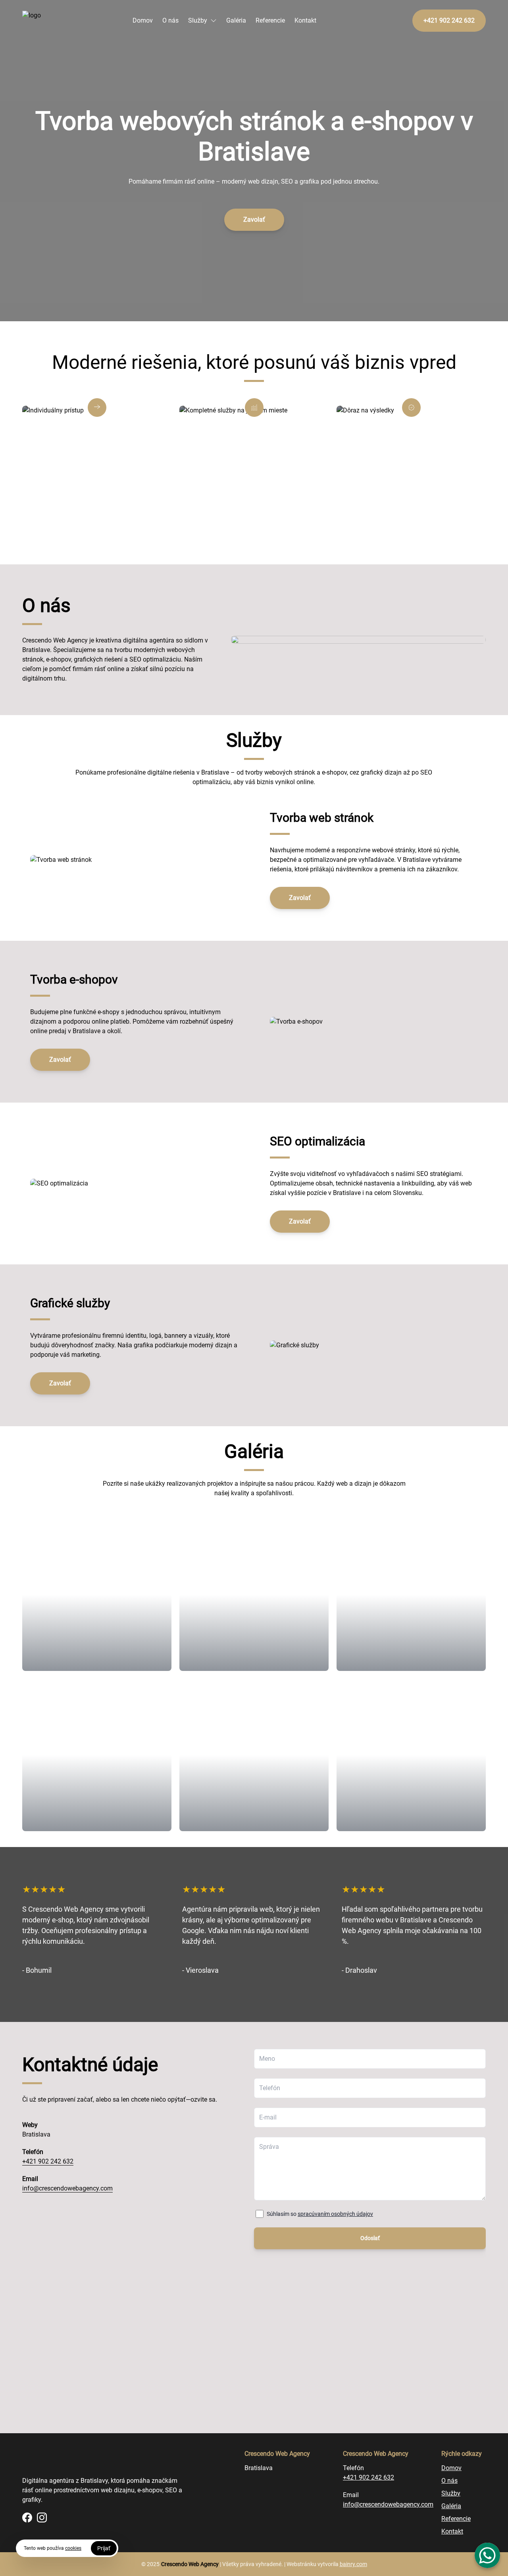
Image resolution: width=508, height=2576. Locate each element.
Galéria (236, 20)
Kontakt (305, 20)
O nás (170, 20)
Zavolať (254, 220)
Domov (143, 20)
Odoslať (370, 2238)
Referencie (270, 20)
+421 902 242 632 (48, 2161)
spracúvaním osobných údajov (335, 2214)
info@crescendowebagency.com (67, 2188)
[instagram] (42, 2517)
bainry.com (353, 2564)
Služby (198, 20)
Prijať (104, 2548)
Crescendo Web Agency (190, 2564)
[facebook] (27, 2517)
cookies (73, 2548)
